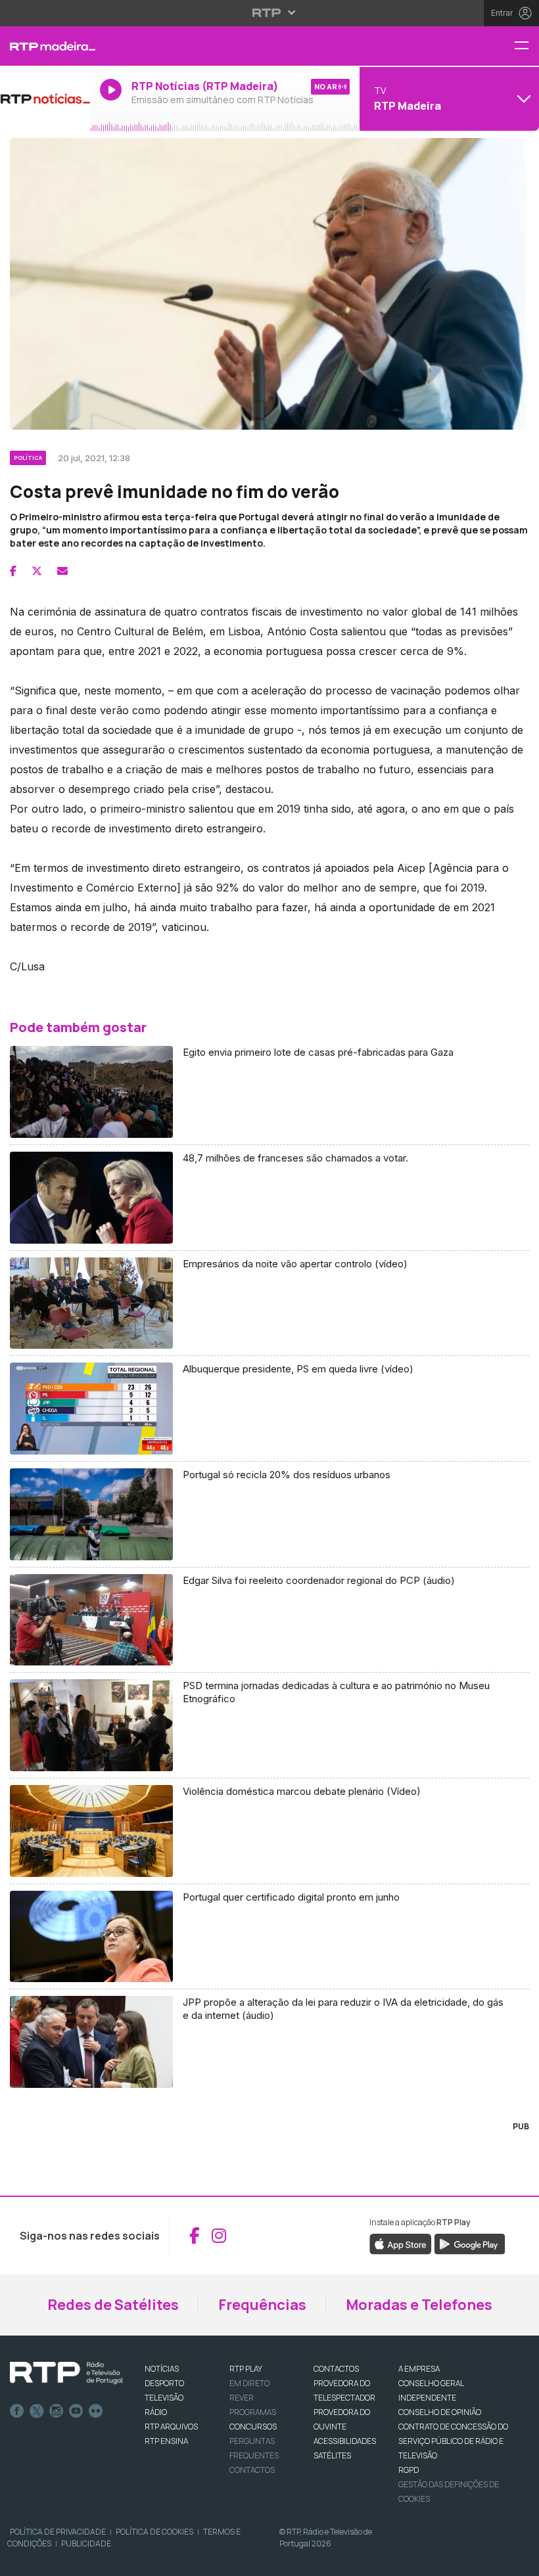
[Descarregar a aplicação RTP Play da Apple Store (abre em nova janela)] (401, 2244)
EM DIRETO (249, 2383)
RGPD (409, 2470)
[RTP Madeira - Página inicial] (45, 46)
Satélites (332, 2455)
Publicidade (86, 2543)
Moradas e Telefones (419, 2305)
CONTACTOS (336, 2369)
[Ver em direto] (45, 99)
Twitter (37, 2411)
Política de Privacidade (58, 2532)
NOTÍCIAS (162, 2369)
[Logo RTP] (66, 2373)
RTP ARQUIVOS (171, 2427)
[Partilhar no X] (37, 571)
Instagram (57, 2411)
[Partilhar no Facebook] (13, 571)
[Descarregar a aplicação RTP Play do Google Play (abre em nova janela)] (470, 2244)
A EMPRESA (419, 2369)
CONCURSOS (253, 2427)
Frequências (262, 2305)
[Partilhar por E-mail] (62, 571)
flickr (96, 2411)
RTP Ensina (166, 2441)
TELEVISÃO (164, 2398)
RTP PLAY (246, 2369)
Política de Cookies (154, 2532)
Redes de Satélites (113, 2305)
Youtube (76, 2411)
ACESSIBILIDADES (345, 2441)
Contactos (252, 2470)
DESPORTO (164, 2383)
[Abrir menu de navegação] (527, 46)
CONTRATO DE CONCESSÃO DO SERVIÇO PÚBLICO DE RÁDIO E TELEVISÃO (453, 2441)
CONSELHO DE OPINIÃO (440, 2412)
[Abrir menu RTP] (270, 12)
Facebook (17, 2411)
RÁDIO (156, 2412)
